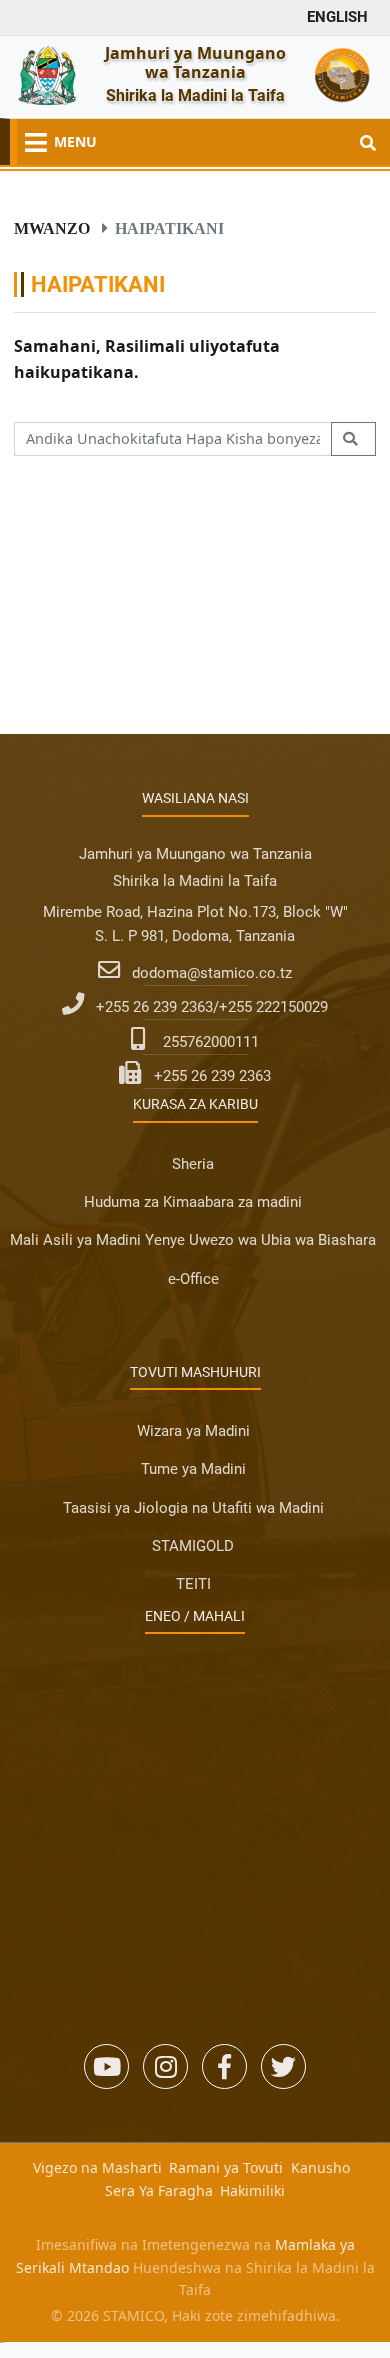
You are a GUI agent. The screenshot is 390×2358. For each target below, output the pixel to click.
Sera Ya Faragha (159, 2190)
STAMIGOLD (193, 1546)
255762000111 (211, 1042)
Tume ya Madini (193, 1469)
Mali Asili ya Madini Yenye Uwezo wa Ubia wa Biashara (193, 1240)
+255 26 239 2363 (212, 1076)
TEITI (193, 1584)
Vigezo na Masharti (97, 2167)
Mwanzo (52, 228)
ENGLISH (337, 17)
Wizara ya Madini (193, 1431)
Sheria (193, 1164)
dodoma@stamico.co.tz (212, 973)
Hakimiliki (252, 2190)
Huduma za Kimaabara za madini (193, 1202)
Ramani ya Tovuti (226, 2167)
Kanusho (320, 2167)
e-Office (193, 1279)
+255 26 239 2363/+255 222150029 (212, 1007)
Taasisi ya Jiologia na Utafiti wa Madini (193, 1508)
